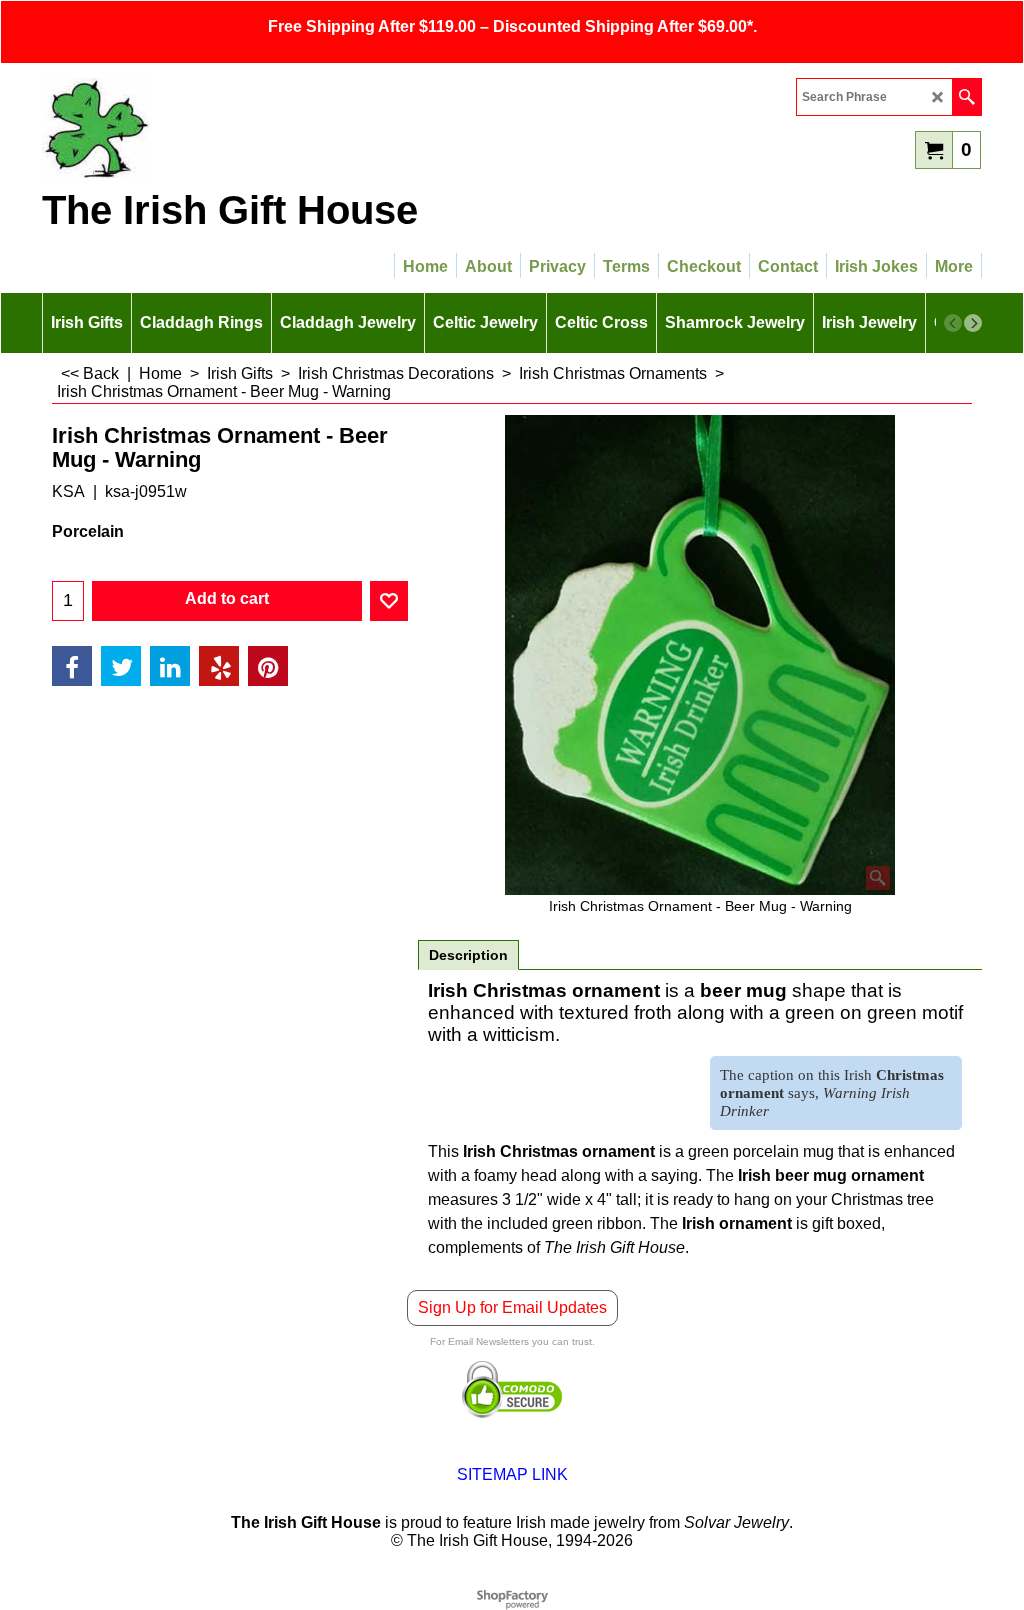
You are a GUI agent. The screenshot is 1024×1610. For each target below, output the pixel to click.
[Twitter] (121, 666)
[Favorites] (389, 601)
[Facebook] (72, 666)
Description (468, 955)
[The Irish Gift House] (217, 128)
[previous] (953, 323)
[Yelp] (219, 666)
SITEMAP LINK (512, 1474)
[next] (973, 323)
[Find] (966, 97)
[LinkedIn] (170, 666)
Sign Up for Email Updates (512, 1307)
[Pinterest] (268, 666)
